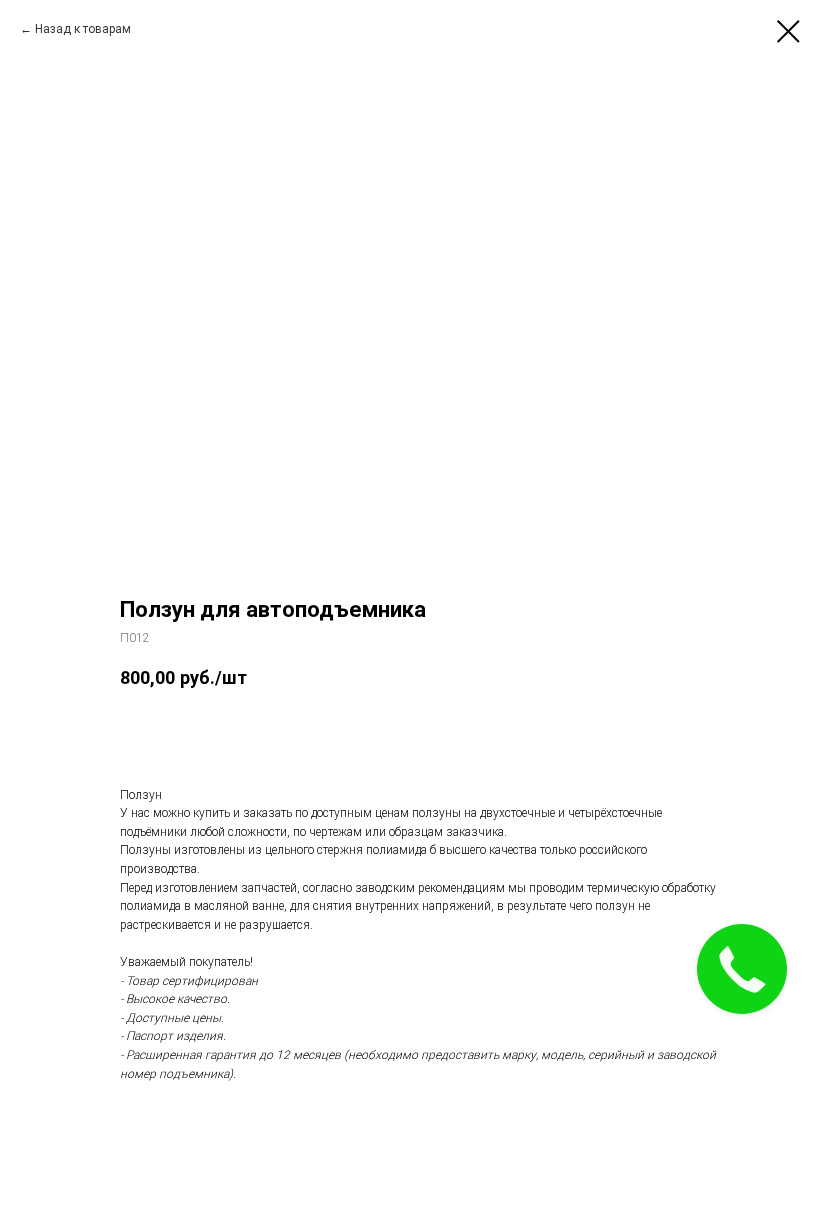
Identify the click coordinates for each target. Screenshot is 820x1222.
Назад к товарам (83, 29)
